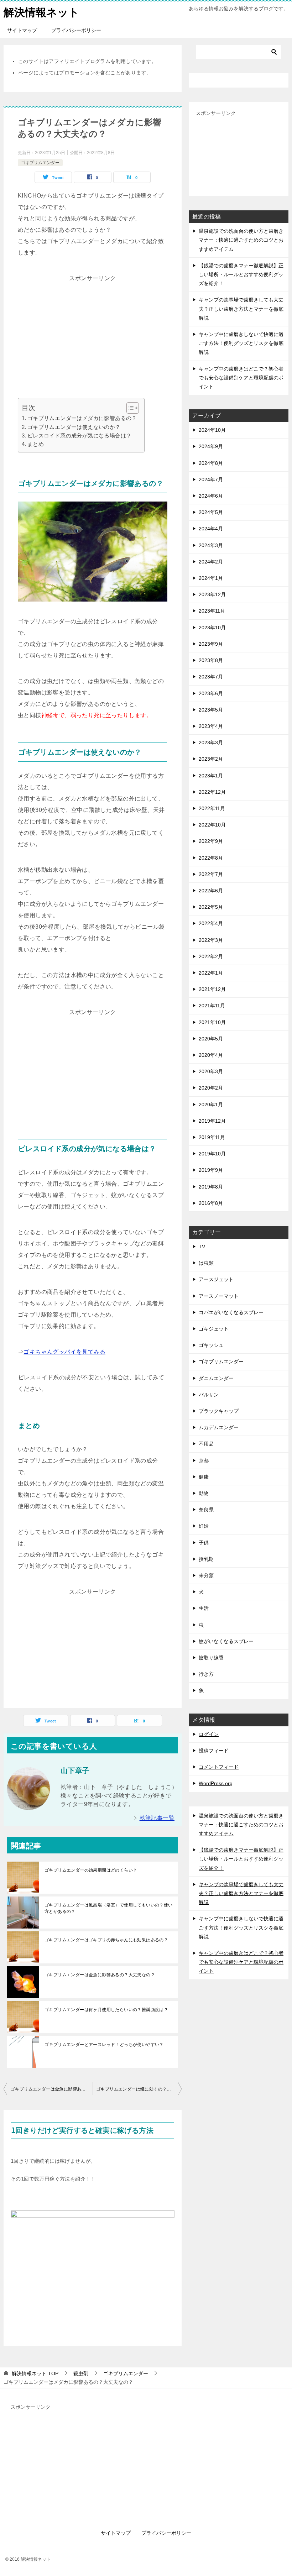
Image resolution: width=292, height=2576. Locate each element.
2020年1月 (211, 1105)
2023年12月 (212, 594)
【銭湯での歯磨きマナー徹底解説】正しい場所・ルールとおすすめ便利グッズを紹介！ (241, 274)
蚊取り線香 (211, 1658)
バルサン (209, 1395)
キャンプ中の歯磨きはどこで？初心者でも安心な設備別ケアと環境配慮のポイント (241, 378)
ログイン (209, 1734)
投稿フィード (214, 1751)
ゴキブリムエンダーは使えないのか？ (74, 427)
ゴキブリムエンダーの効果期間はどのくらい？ (91, 1870)
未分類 (206, 1575)
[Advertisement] (93, 334)
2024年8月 (211, 463)
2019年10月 (212, 1154)
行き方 (206, 1674)
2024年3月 (211, 545)
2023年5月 (211, 710)
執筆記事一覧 (157, 1818)
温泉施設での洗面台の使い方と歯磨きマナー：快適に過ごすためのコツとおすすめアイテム (241, 240)
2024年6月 (211, 496)
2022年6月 (211, 891)
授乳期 (206, 1559)
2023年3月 (211, 743)
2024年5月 (211, 512)
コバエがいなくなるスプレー (231, 1312)
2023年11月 (212, 611)
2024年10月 (212, 430)
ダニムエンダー (216, 1378)
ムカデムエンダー (219, 1427)
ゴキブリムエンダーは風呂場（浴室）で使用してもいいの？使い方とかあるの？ (109, 1908)
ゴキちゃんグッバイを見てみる (64, 1352)
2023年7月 (211, 677)
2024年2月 (211, 562)
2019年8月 (211, 1187)
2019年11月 (212, 1137)
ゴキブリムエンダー (40, 163)
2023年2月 (211, 759)
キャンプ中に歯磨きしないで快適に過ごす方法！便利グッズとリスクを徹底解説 (241, 343)
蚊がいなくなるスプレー (226, 1641)
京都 (204, 1460)
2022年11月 (212, 808)
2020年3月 (211, 1071)
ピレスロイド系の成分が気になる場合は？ (79, 436)
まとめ (36, 444)
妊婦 (204, 1526)
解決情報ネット (41, 12)
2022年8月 (211, 858)
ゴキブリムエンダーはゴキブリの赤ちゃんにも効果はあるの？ (106, 1940)
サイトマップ (22, 30)
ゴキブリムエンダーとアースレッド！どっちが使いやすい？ (104, 2045)
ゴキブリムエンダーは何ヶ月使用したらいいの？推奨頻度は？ (106, 2010)
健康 (204, 1477)
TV (202, 1247)
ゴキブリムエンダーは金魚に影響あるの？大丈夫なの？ (100, 1975)
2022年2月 (211, 956)
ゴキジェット (214, 1329)
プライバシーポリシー (76, 30)
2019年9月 (211, 1170)
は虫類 (206, 1263)
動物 (204, 1493)
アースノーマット (219, 1296)
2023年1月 (211, 776)
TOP (35, 2373)
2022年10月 (212, 825)
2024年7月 (211, 479)
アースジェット (216, 1279)
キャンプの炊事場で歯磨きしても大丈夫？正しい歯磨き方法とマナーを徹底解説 (241, 309)
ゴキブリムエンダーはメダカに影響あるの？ (82, 418)
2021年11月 (212, 1006)
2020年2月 (211, 1088)
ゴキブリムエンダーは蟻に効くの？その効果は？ (139, 2089)
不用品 (206, 1444)
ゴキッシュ (211, 1345)
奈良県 (206, 1510)
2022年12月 (212, 792)
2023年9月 (211, 644)
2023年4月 (211, 726)
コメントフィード (219, 1767)
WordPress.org (216, 1783)
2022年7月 (211, 874)
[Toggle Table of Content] (129, 408)
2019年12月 (212, 1121)
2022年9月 (211, 841)
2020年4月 (211, 1055)
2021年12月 (212, 989)
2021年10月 (212, 1022)
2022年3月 (211, 940)
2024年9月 (211, 446)
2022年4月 (211, 923)
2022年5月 (211, 907)
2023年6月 (211, 693)
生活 (204, 1608)
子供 (204, 1543)
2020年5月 (211, 1039)
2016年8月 (211, 1203)
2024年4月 (211, 529)
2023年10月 (212, 628)
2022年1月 (211, 973)
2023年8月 (211, 660)
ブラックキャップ (219, 1411)
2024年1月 (211, 578)
